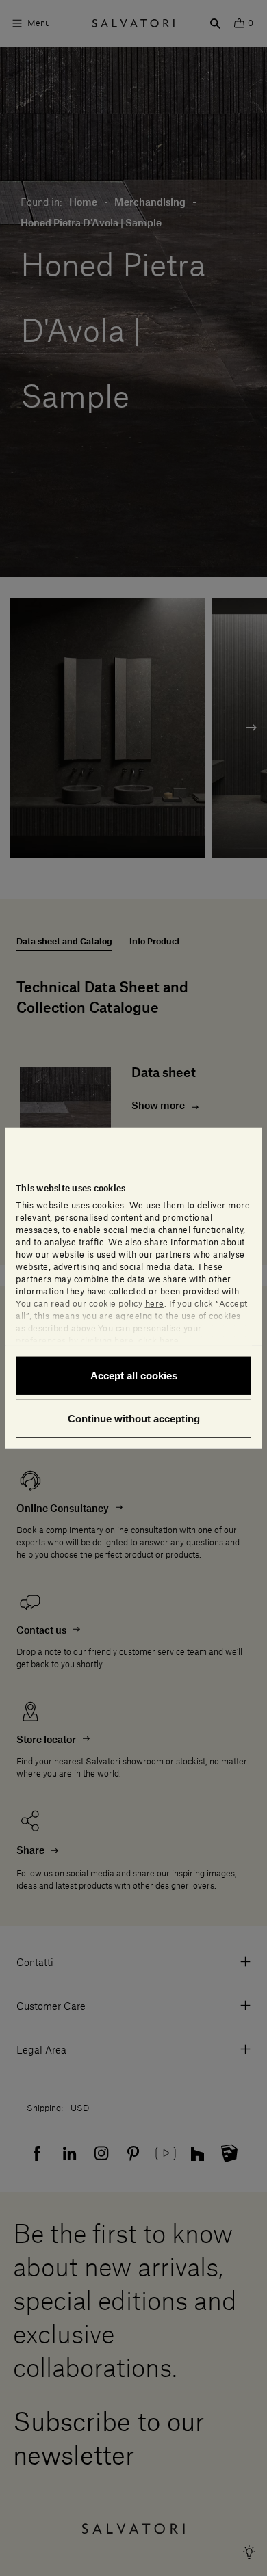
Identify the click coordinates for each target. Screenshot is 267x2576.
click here (158, 1340)
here (155, 1303)
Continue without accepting (134, 1419)
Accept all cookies (134, 1375)
